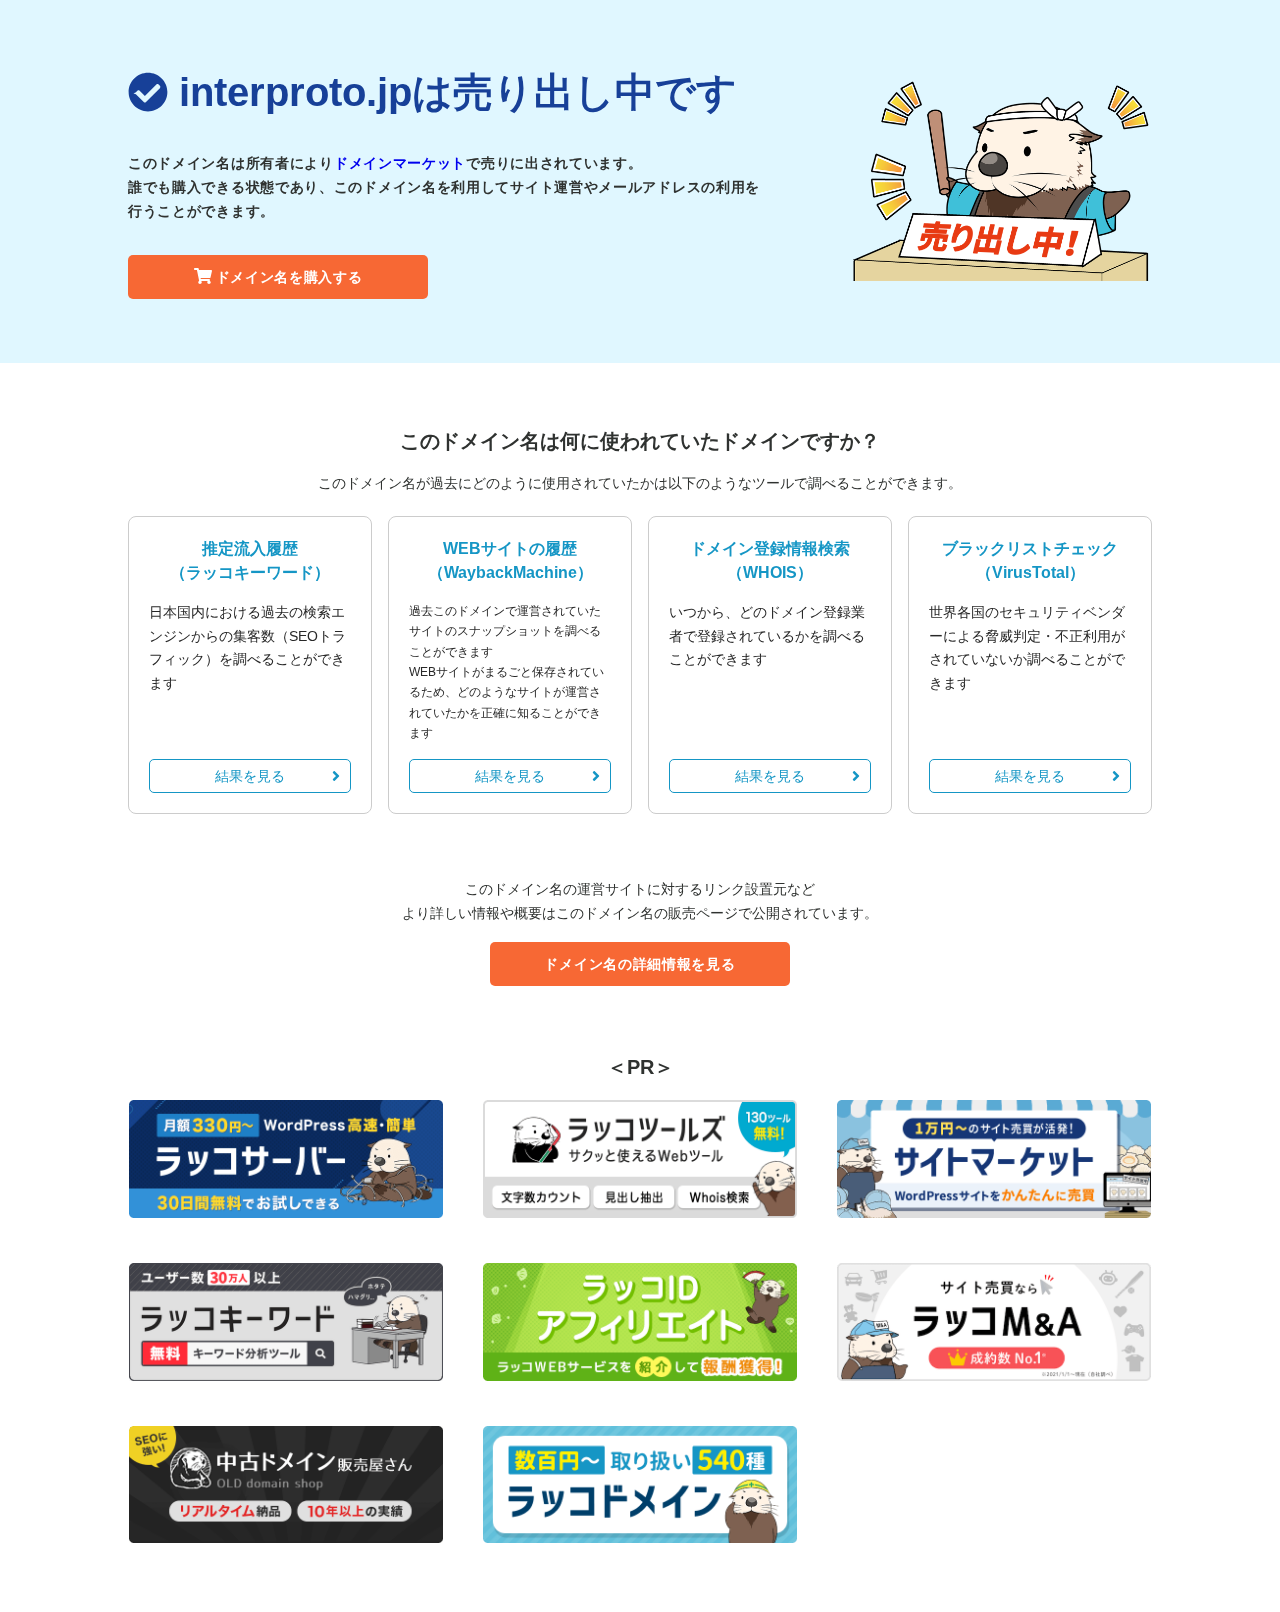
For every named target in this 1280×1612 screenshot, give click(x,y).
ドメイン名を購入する (289, 277)
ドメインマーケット (400, 163)
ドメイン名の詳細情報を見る (639, 964)
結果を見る (250, 776)
